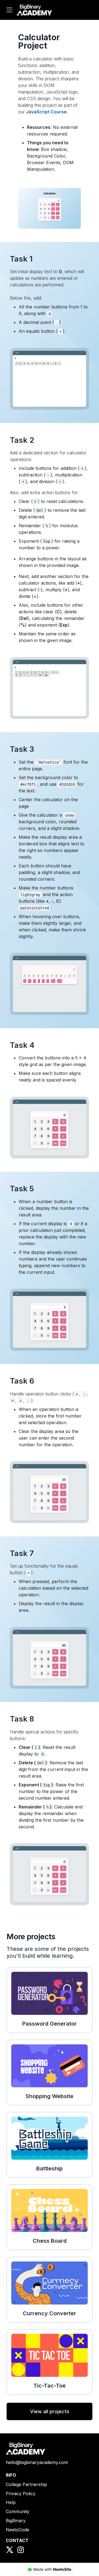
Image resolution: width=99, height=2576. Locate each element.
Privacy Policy (21, 2494)
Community (18, 2511)
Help (11, 2502)
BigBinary (16, 2521)
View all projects (50, 2411)
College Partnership (26, 2484)
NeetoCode (17, 2530)
